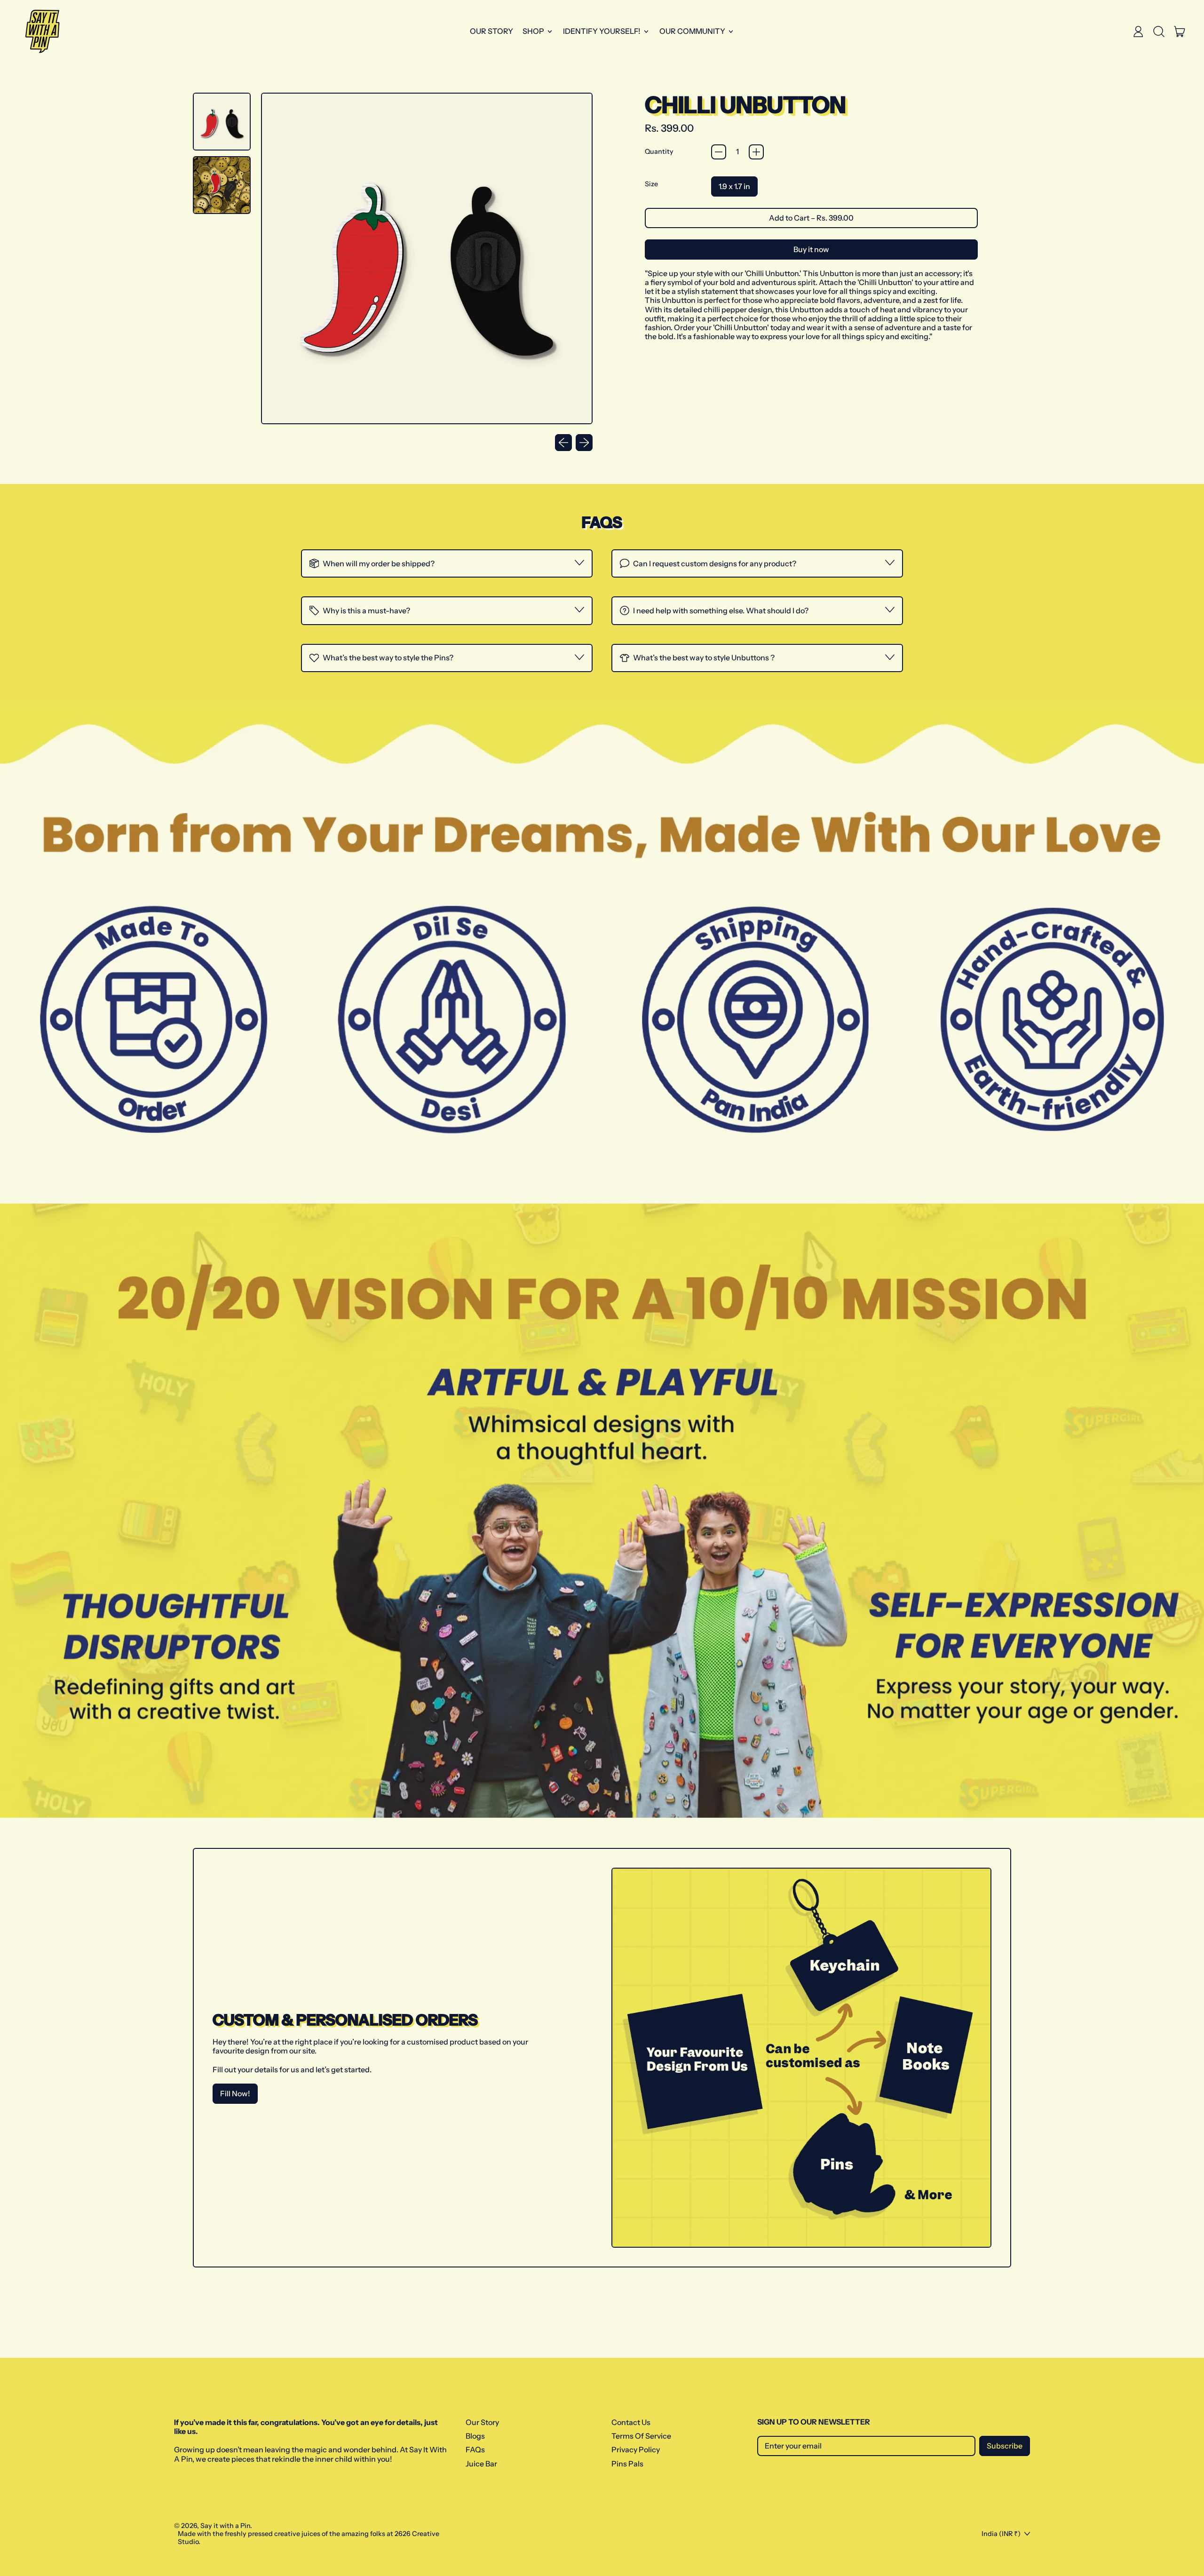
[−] (719, 152)
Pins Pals (627, 2464)
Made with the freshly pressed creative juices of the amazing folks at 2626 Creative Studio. (309, 2538)
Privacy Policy (636, 2449)
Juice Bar (481, 2464)
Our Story (491, 31)
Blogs (475, 2436)
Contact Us (631, 2422)
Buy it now (811, 249)
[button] (1159, 32)
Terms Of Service (641, 2436)
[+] (756, 152)
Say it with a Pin (225, 2526)
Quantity (659, 152)
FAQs (475, 2449)
